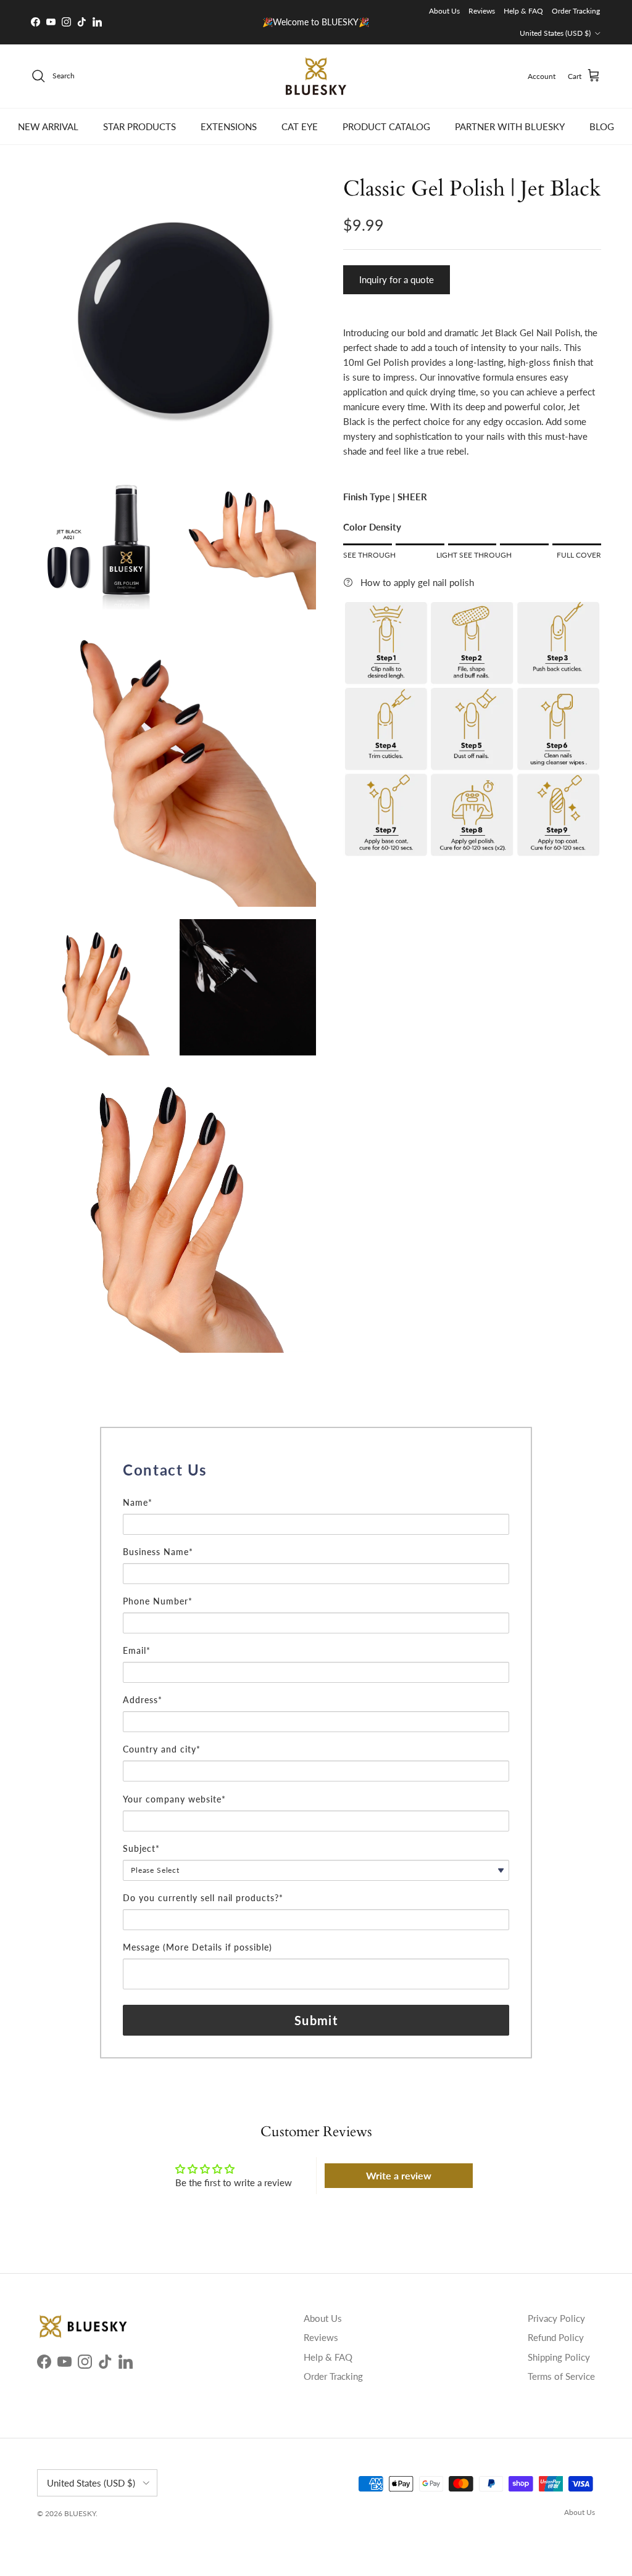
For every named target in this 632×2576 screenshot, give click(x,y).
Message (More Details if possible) (197, 1947)
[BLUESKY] (316, 76)
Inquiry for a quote (397, 279)
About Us (444, 11)
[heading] (316, 1470)
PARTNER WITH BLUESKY (510, 126)
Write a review (399, 2175)
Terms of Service (561, 2376)
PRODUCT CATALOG (386, 126)
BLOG (602, 126)
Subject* (141, 1848)
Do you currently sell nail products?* (203, 1898)
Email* (137, 1650)
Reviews (482, 11)
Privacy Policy (556, 2318)
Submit (316, 2020)
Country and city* (162, 1749)
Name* (138, 1502)
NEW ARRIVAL (48, 126)
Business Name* (158, 1552)
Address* (143, 1700)
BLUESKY (80, 2513)
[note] (316, 1489)
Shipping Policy (559, 2357)
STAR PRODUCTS (139, 126)
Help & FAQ (523, 11)
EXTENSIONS (229, 126)
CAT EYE (300, 126)
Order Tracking (576, 11)
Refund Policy (556, 2337)
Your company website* (174, 1799)
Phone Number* (158, 1601)
